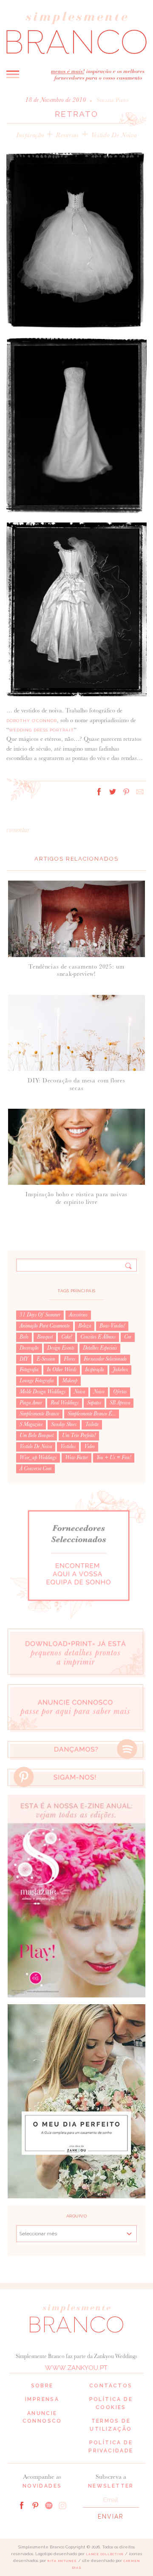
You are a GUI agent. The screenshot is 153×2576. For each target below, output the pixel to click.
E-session (46, 1359)
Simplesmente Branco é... (92, 1414)
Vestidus (68, 1446)
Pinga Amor (31, 1403)
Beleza (85, 1326)
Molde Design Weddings (42, 1392)
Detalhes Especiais (100, 1348)
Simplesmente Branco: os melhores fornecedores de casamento (76, 32)
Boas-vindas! (112, 1326)
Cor (128, 1337)
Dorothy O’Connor (32, 721)
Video (89, 1446)
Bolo (24, 1337)
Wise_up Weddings (38, 1457)
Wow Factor (76, 1457)
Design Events (61, 1348)
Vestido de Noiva (114, 135)
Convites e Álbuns (98, 1337)
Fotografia (29, 1370)
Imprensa (42, 2399)
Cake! (67, 1337)
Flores (69, 1359)
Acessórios (78, 1315)
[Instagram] (62, 2505)
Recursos (67, 135)
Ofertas (120, 1392)
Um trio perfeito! (79, 1435)
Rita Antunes (62, 2561)
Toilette (92, 1424)
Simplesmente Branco (39, 1414)
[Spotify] (49, 2505)
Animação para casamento (45, 1326)
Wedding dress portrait (41, 730)
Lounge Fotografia (37, 1381)
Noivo (99, 1392)
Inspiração (30, 135)
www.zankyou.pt (76, 2368)
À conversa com (35, 1469)
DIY (24, 1359)
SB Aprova (120, 1403)
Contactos (111, 2386)
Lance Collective (105, 2554)
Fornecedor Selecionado (105, 1359)
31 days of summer (40, 1315)
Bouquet (45, 1337)
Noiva (79, 1392)
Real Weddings (65, 1403)
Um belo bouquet (37, 1435)
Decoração (29, 1348)
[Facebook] (22, 2505)
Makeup (70, 1381)
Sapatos (94, 1403)
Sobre (42, 2386)
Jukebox (120, 1370)
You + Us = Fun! (114, 1457)
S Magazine (31, 1424)
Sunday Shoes (64, 1424)
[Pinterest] (35, 2505)
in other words (62, 1370)
